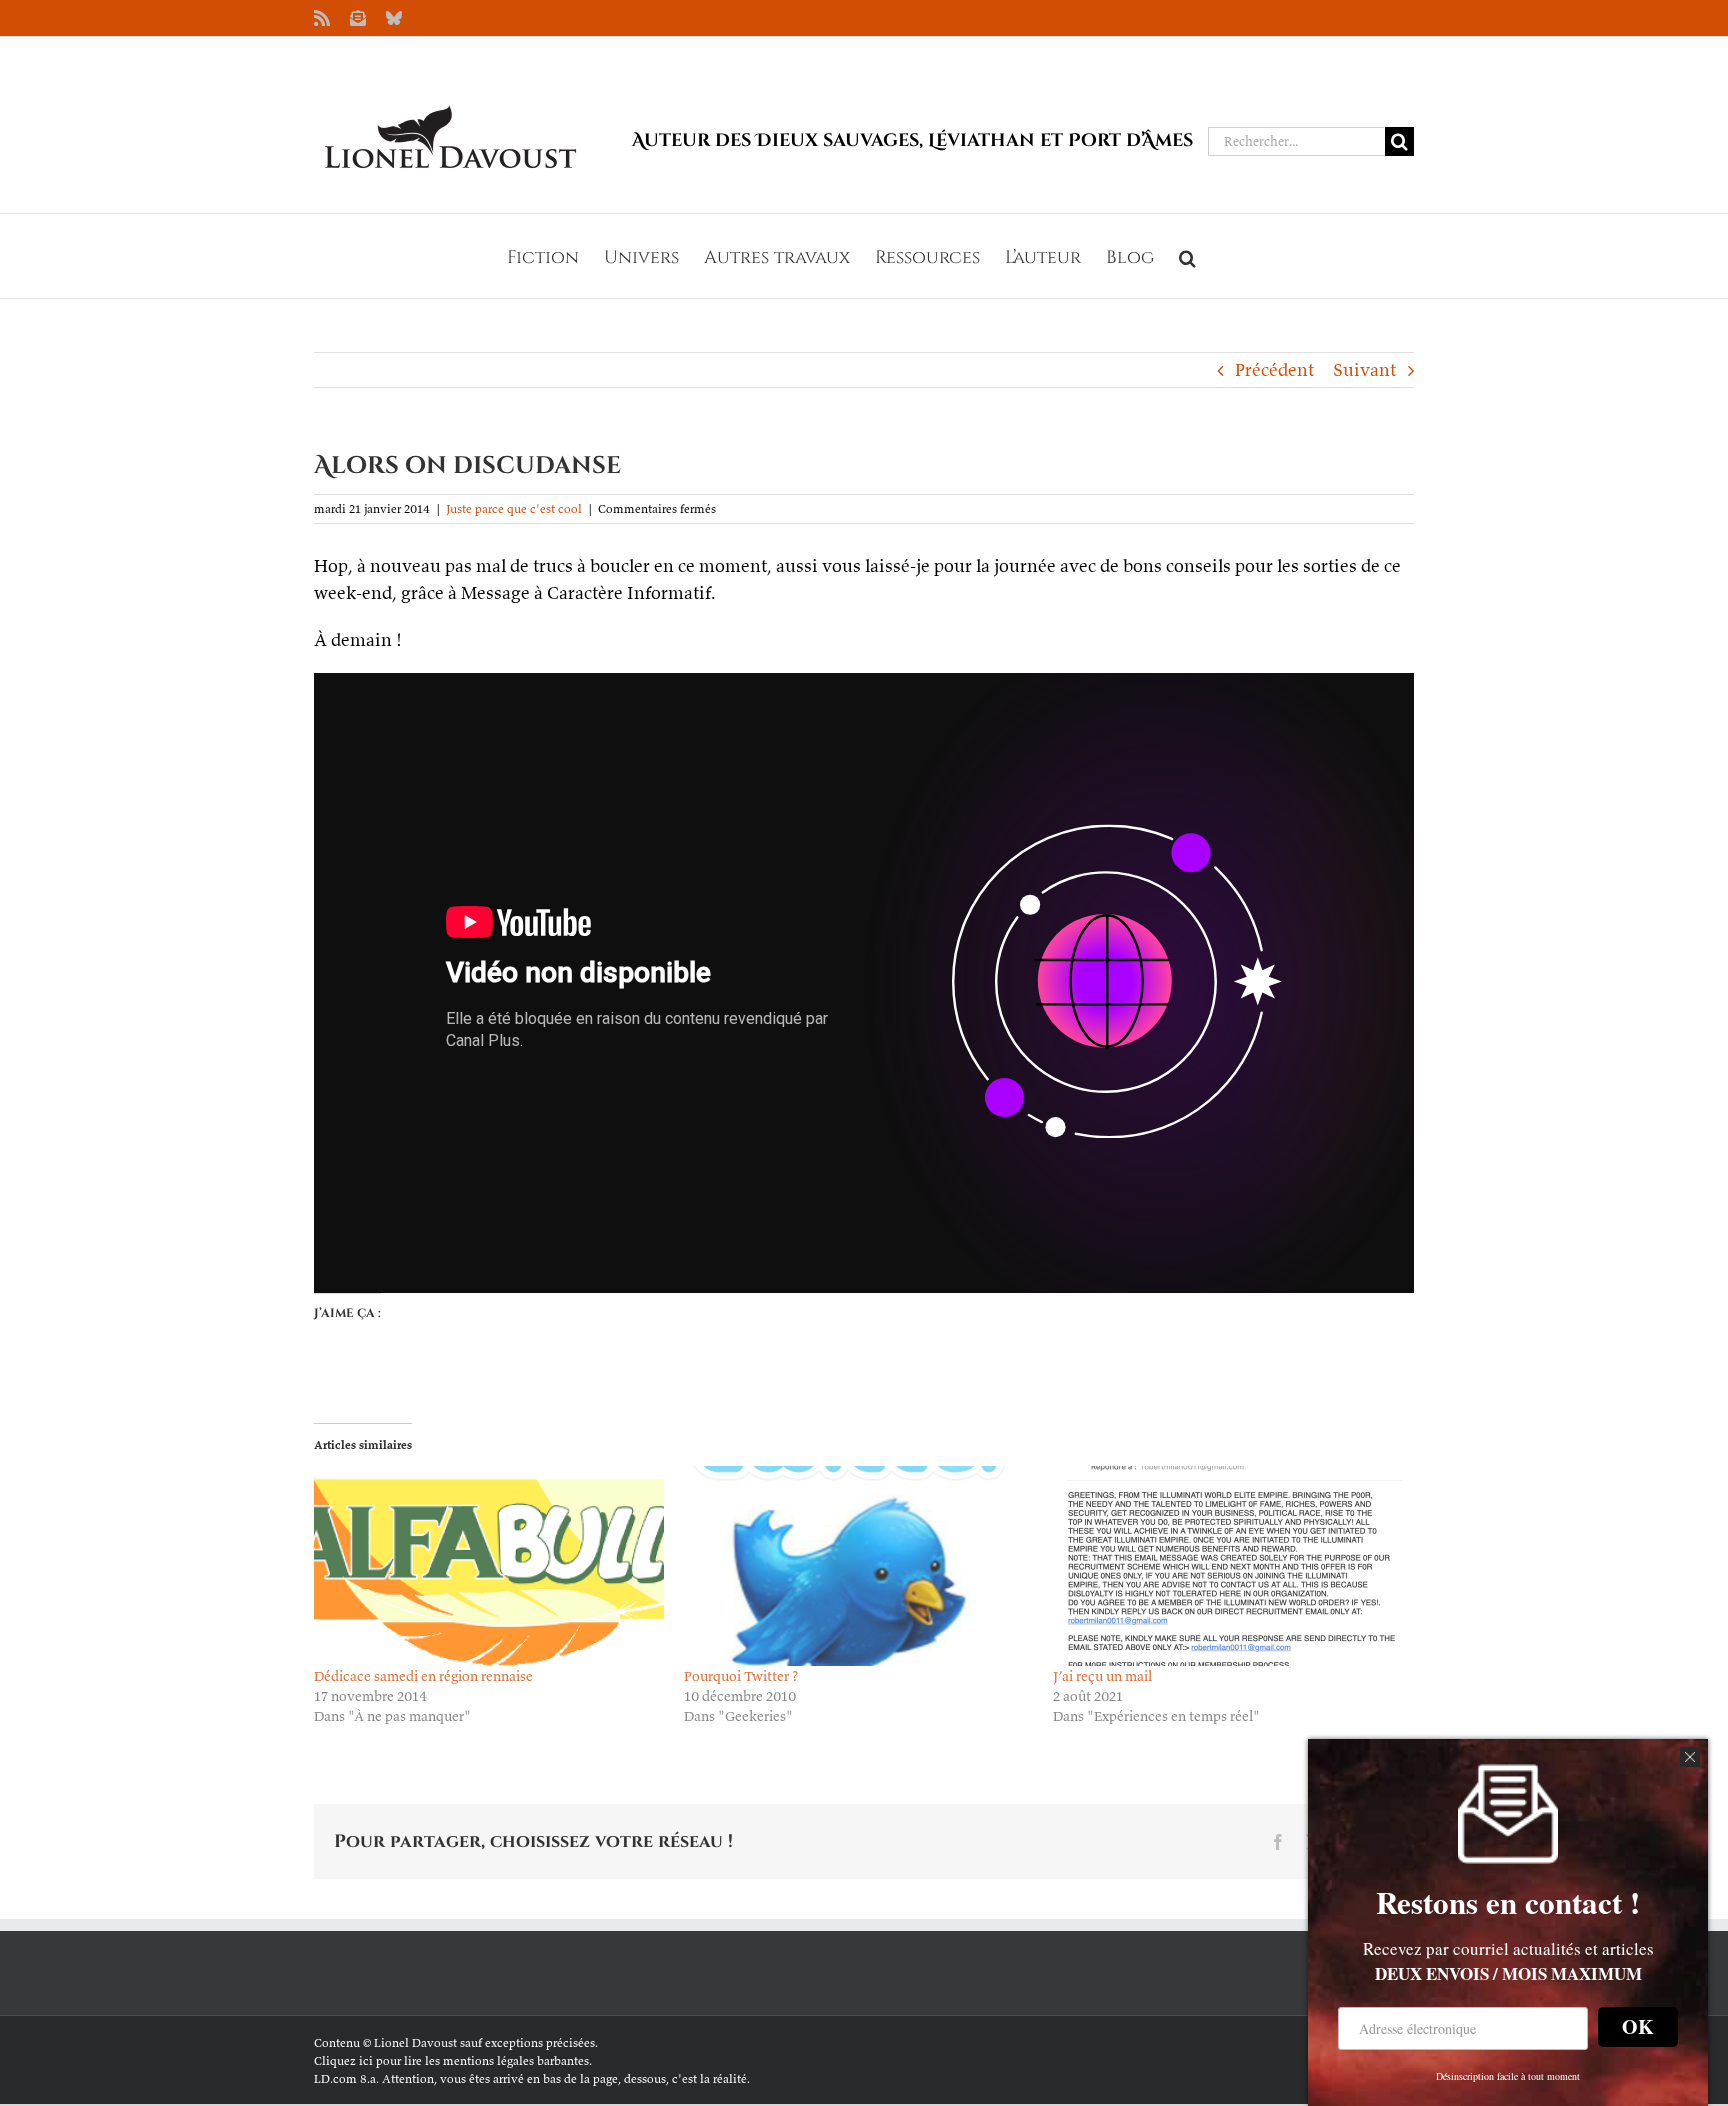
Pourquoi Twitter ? (741, 1676)
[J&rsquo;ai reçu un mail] (1228, 1566)
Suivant (1364, 369)
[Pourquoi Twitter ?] (859, 1566)
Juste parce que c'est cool (514, 508)
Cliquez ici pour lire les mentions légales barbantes (451, 2060)
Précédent (1274, 369)
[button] (1187, 256)
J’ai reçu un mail (1102, 1676)
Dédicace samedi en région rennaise (423, 1676)
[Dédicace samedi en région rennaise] (489, 1566)
